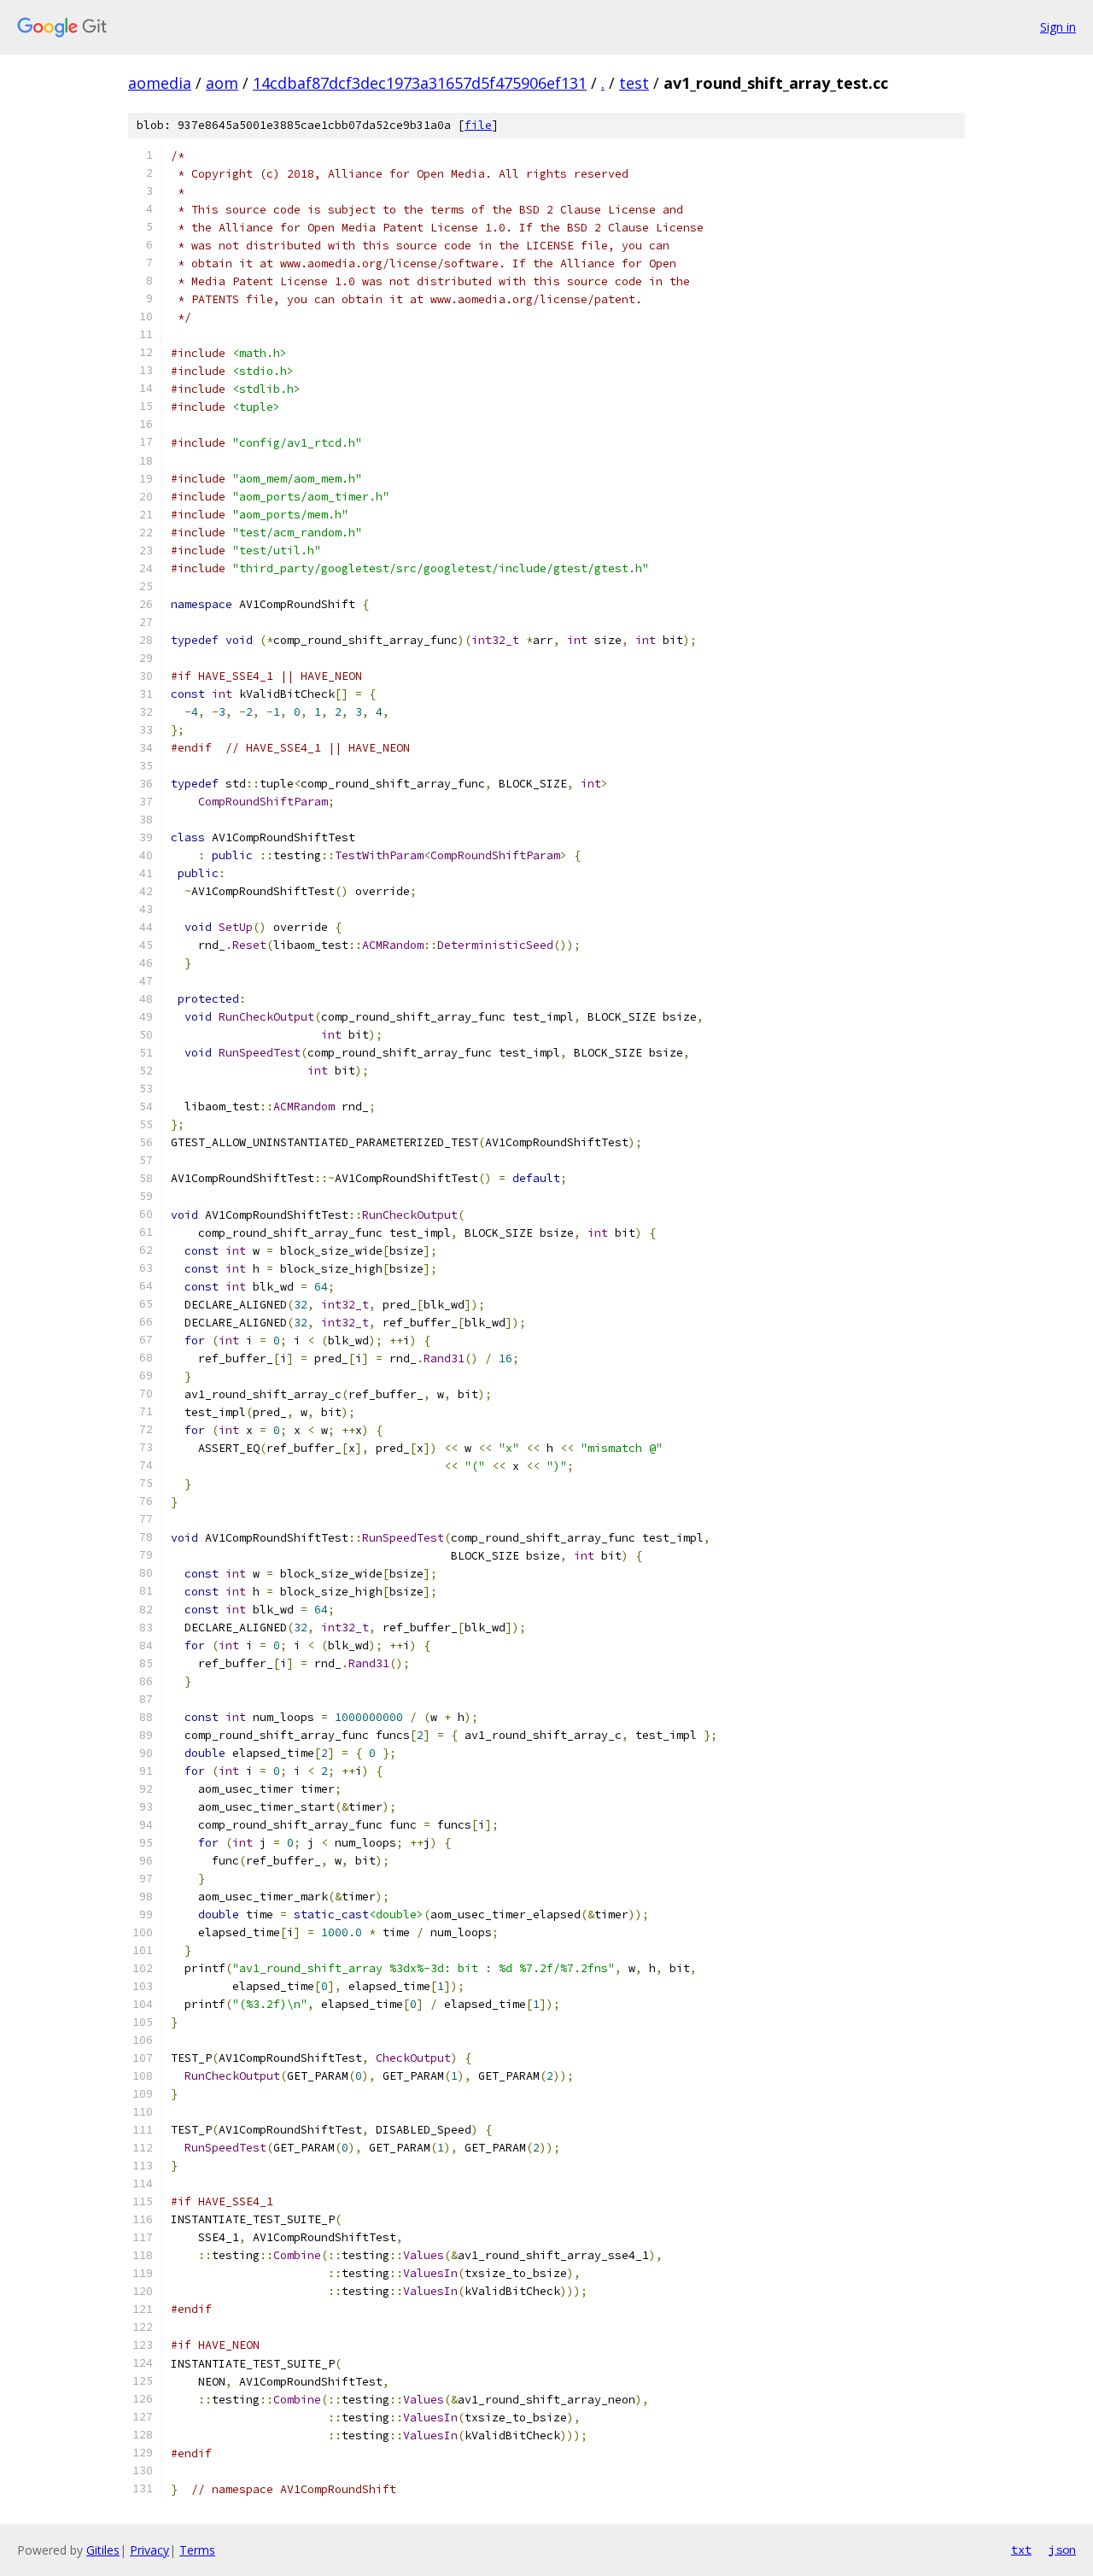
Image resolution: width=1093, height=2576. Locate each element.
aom (222, 83)
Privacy (149, 2550)
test (634, 83)
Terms (197, 2550)
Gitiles (103, 2550)
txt (1021, 2550)
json (1062, 2550)
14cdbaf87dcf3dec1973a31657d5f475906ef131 (420, 83)
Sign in (1058, 27)
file (478, 125)
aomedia (160, 83)
